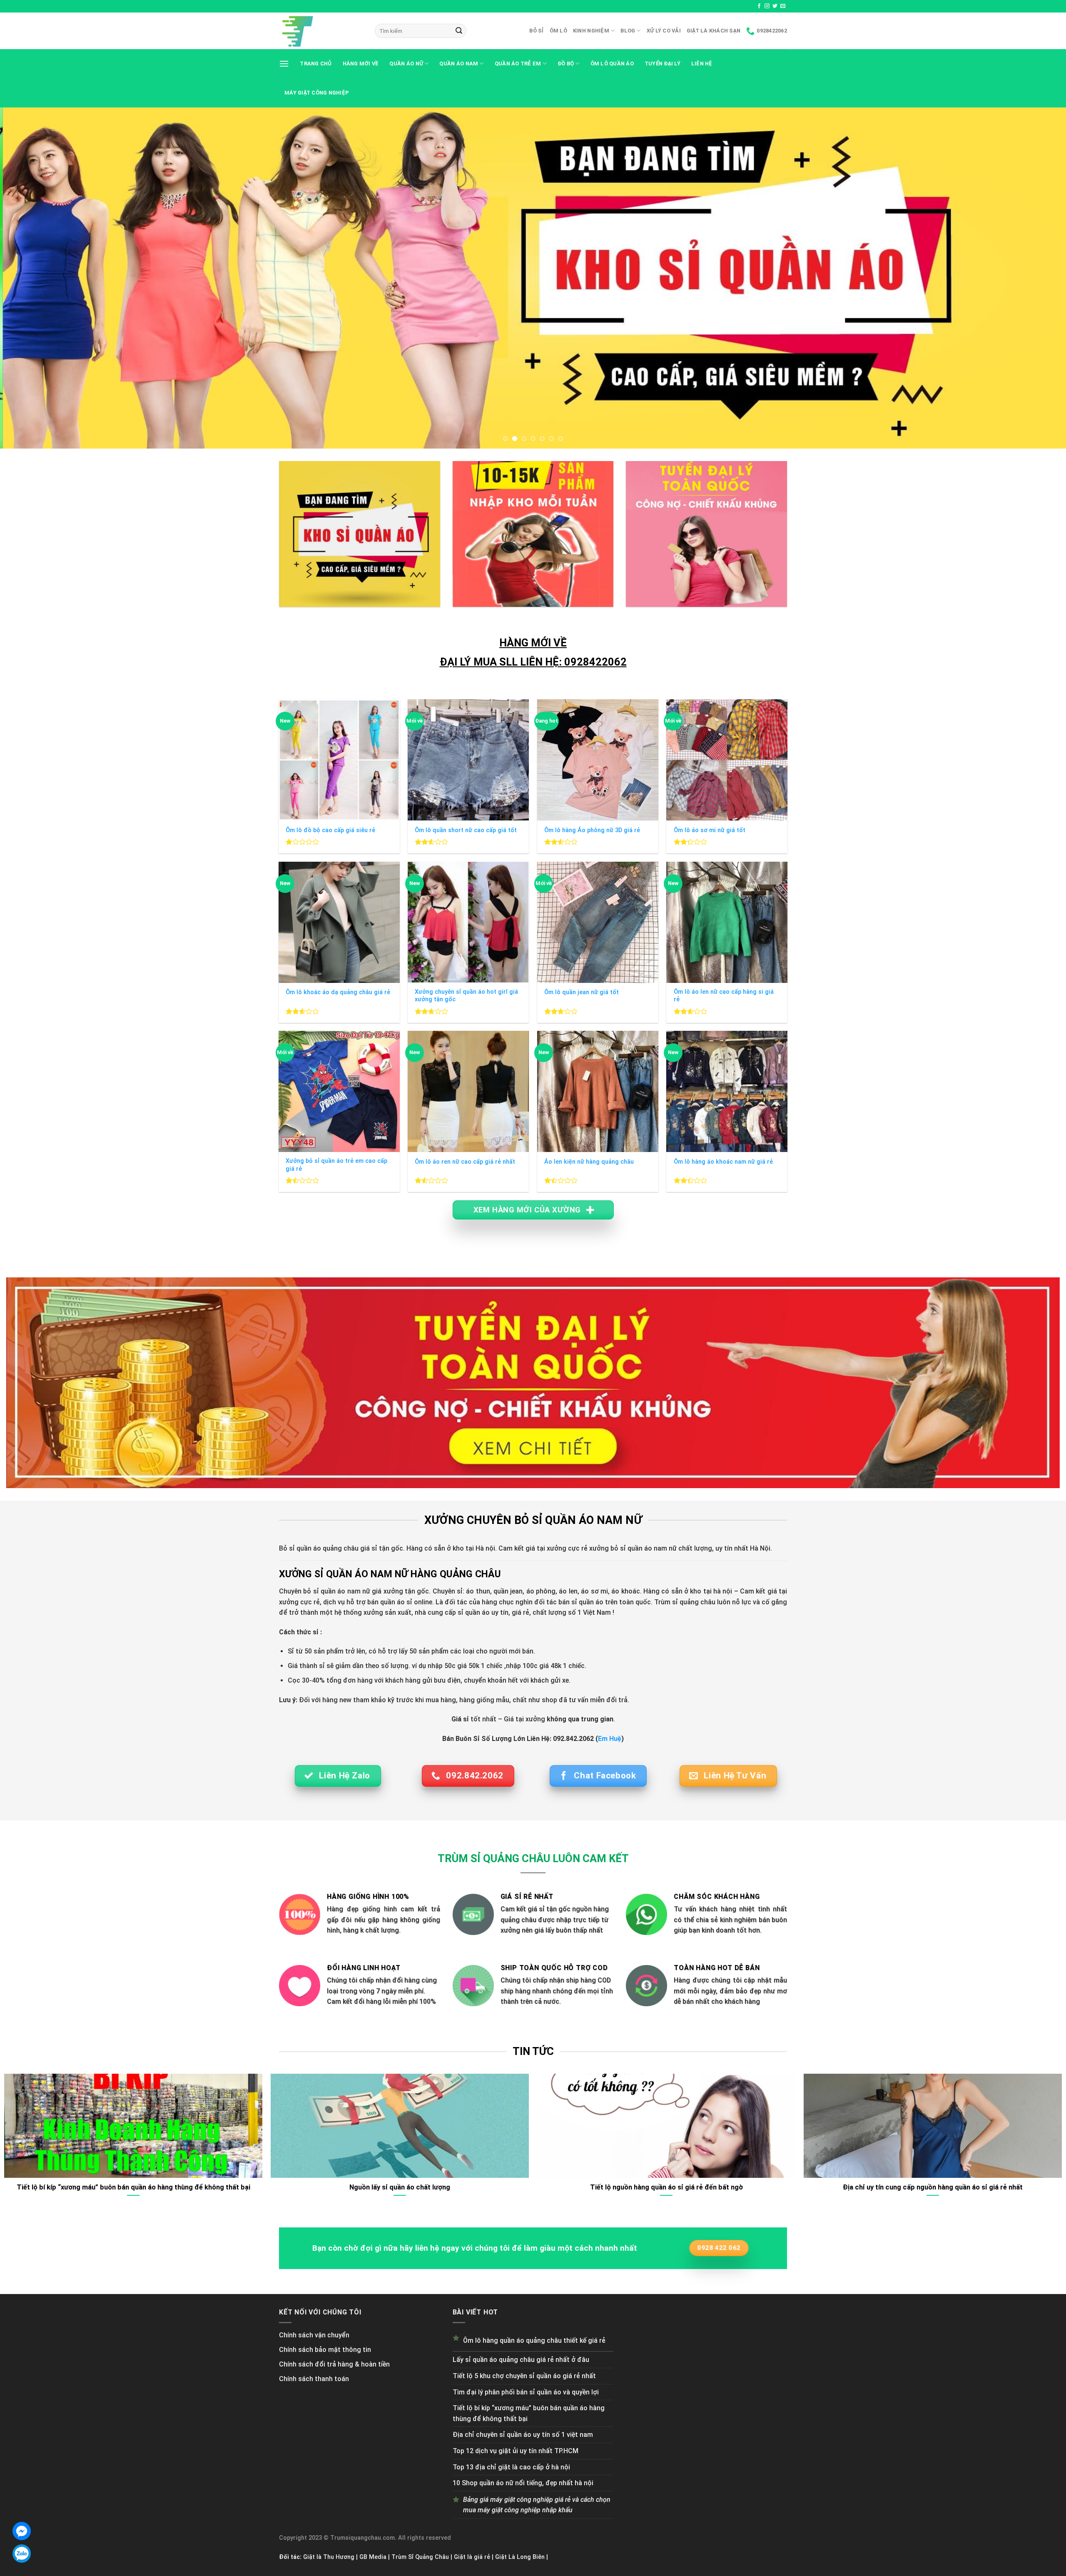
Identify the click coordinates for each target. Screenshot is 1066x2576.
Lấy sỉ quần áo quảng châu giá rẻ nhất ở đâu (521, 2360)
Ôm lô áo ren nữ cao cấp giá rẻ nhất (465, 1162)
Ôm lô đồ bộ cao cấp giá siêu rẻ (330, 830)
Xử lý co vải (664, 31)
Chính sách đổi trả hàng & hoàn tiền (334, 2364)
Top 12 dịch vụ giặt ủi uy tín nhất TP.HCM (516, 2451)
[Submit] (459, 31)
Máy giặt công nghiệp (317, 93)
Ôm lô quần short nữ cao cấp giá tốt (466, 830)
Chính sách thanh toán (314, 2379)
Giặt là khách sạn (714, 31)
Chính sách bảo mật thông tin (325, 2350)
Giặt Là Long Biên (520, 2557)
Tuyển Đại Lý (663, 64)
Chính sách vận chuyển (314, 2335)
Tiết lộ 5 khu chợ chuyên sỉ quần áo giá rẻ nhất (524, 2376)
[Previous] (32, 278)
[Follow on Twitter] (775, 6)
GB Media (373, 2557)
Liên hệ (702, 64)
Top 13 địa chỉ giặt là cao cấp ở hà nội (511, 2467)
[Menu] (284, 64)
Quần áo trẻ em (518, 64)
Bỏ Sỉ (536, 31)
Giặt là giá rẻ (472, 2557)
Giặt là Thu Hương (329, 2557)
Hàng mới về (361, 64)
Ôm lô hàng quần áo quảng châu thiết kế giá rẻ (534, 2340)
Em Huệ (610, 1739)
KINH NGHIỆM (591, 31)
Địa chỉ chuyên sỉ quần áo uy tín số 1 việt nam (523, 2435)
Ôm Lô (558, 31)
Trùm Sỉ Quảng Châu (420, 2557)
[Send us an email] (783, 6)
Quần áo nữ (406, 64)
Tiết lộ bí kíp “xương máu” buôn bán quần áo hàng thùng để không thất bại (529, 2413)
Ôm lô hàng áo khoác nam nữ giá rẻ (723, 1162)
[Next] (1034, 278)
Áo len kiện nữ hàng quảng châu (589, 1162)
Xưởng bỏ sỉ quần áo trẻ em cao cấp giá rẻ (336, 1165)
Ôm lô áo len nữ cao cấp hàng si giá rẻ (724, 996)
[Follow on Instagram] (767, 6)
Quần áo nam (459, 64)
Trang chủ (316, 64)
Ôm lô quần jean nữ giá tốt (582, 992)
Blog (628, 31)
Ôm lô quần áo (612, 64)
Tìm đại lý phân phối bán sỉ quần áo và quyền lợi (526, 2392)
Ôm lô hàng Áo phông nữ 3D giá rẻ (592, 830)
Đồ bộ (566, 64)
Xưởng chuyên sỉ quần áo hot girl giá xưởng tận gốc (466, 996)
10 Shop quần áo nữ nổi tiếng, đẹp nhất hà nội (523, 2483)
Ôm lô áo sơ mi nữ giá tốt (710, 830)
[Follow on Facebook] (759, 6)
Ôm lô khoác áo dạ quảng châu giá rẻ (338, 992)
